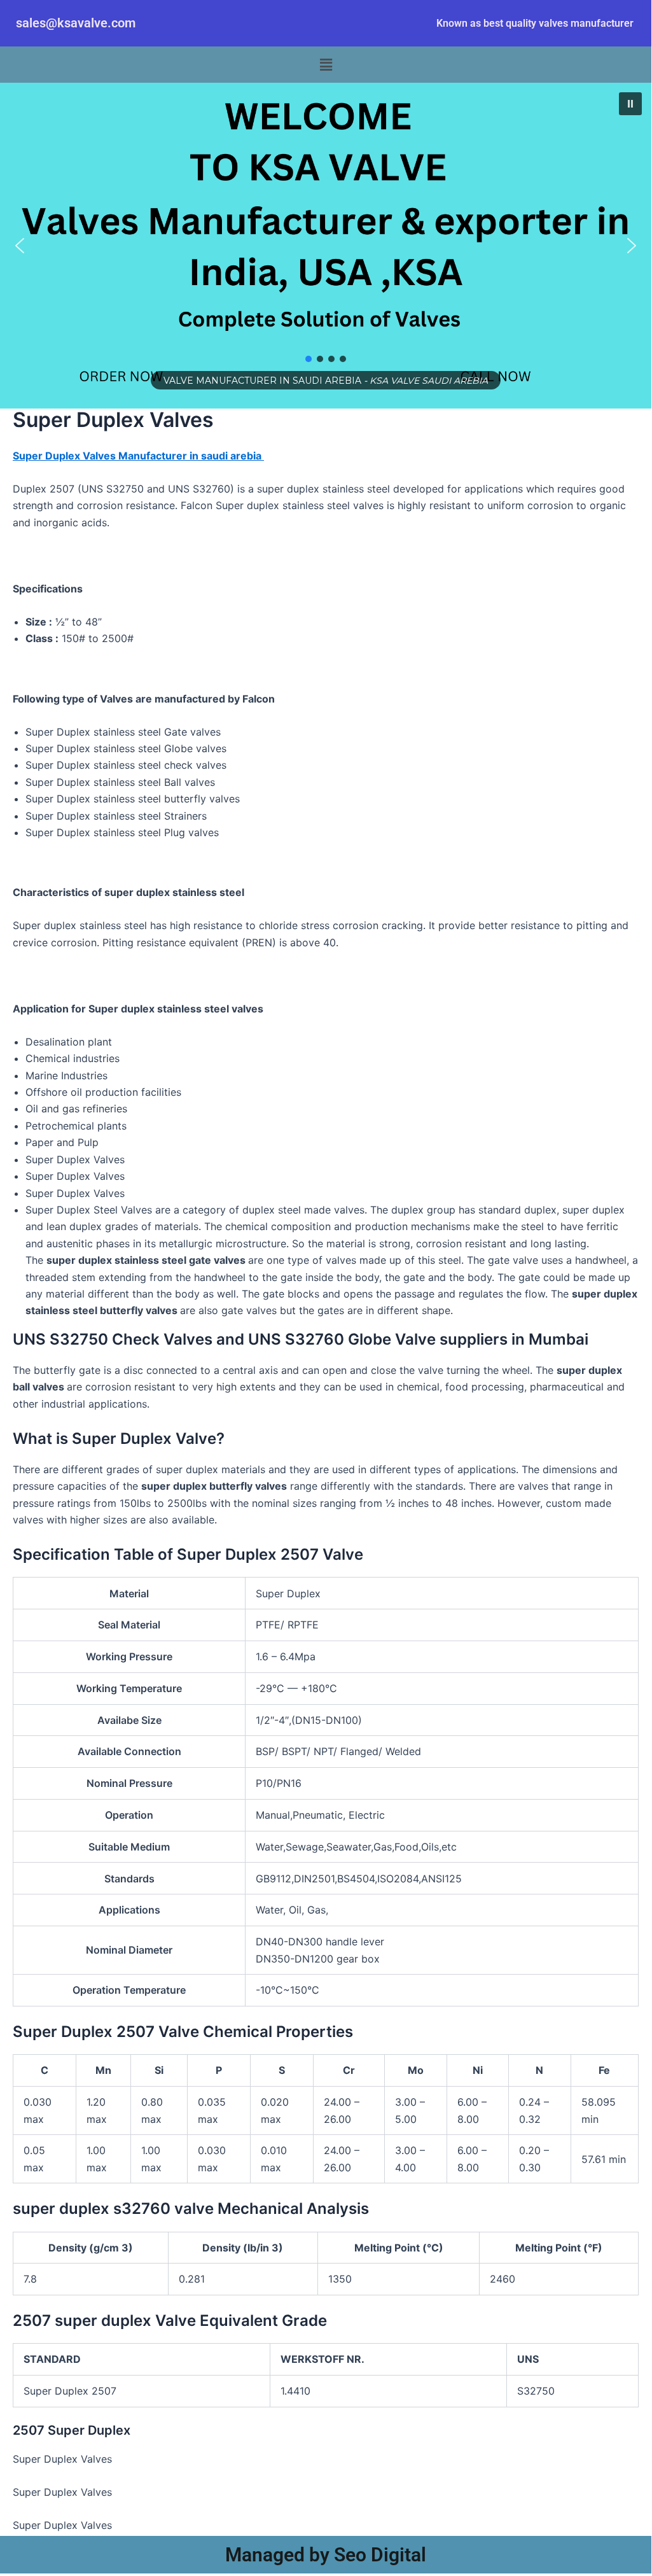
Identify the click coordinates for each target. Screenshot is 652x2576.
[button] (326, 65)
